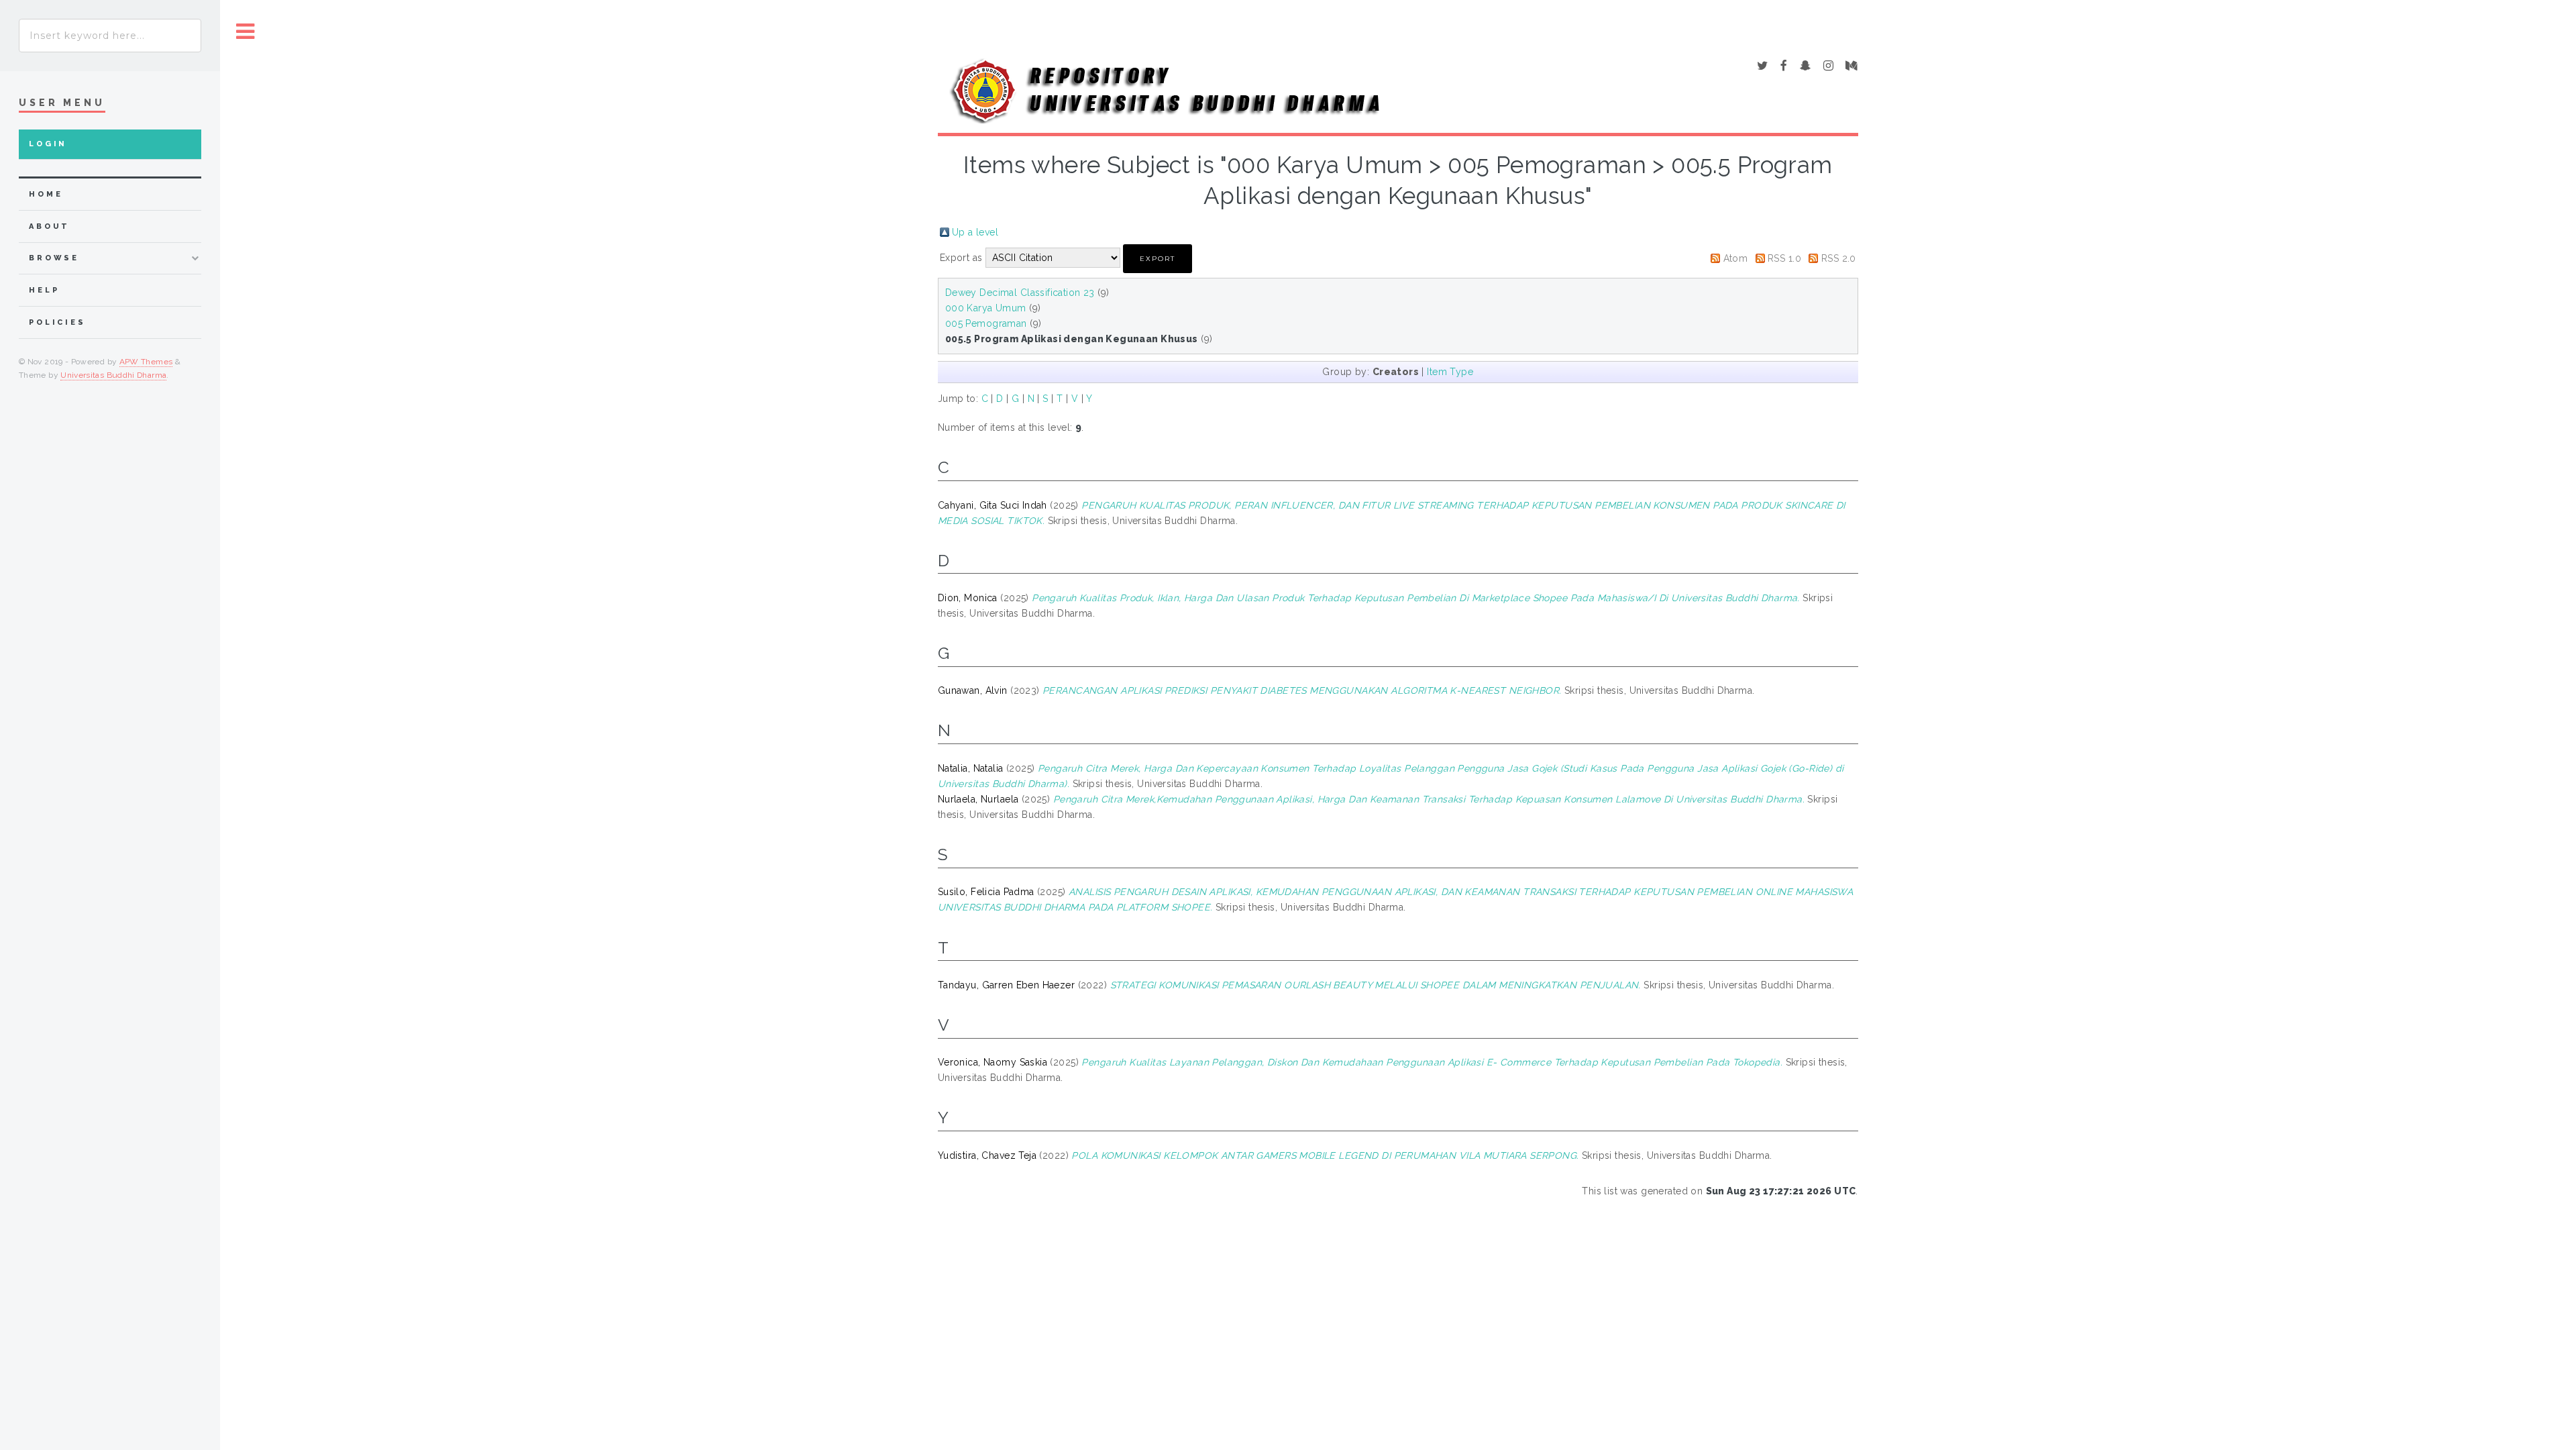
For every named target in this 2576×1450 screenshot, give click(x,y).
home (46, 194)
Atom (1736, 258)
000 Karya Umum (986, 308)
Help (44, 290)
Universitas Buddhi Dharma (113, 375)
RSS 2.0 (1839, 258)
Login (48, 144)
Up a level (975, 232)
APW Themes (146, 362)
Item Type (1450, 372)
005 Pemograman (986, 323)
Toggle (246, 32)
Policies (57, 322)
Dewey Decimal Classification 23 (1020, 293)
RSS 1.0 (1784, 258)
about (49, 226)
